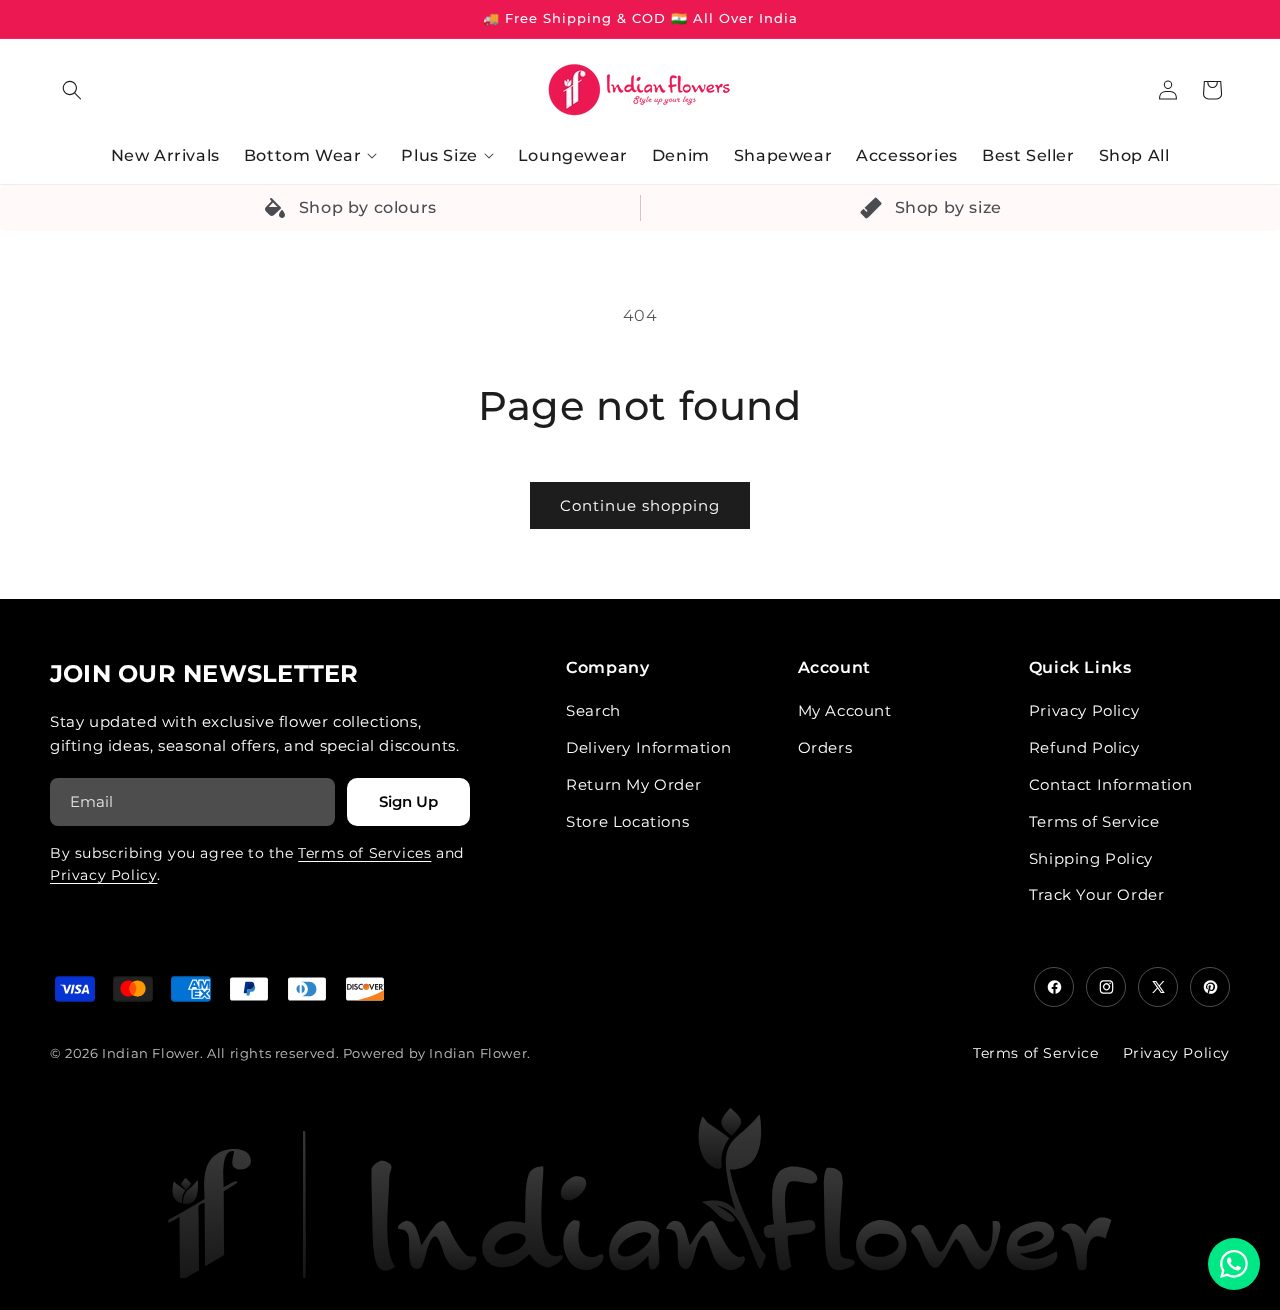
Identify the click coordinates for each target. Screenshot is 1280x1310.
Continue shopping (640, 505)
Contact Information (1110, 784)
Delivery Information (648, 747)
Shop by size (948, 207)
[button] (72, 90)
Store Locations (627, 821)
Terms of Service (1094, 821)
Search (593, 710)
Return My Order (633, 784)
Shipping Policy (1091, 858)
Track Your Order (1097, 894)
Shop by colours (368, 207)
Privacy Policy (103, 875)
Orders (825, 747)
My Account (845, 710)
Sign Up (408, 801)
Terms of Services (364, 853)
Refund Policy (1084, 747)
